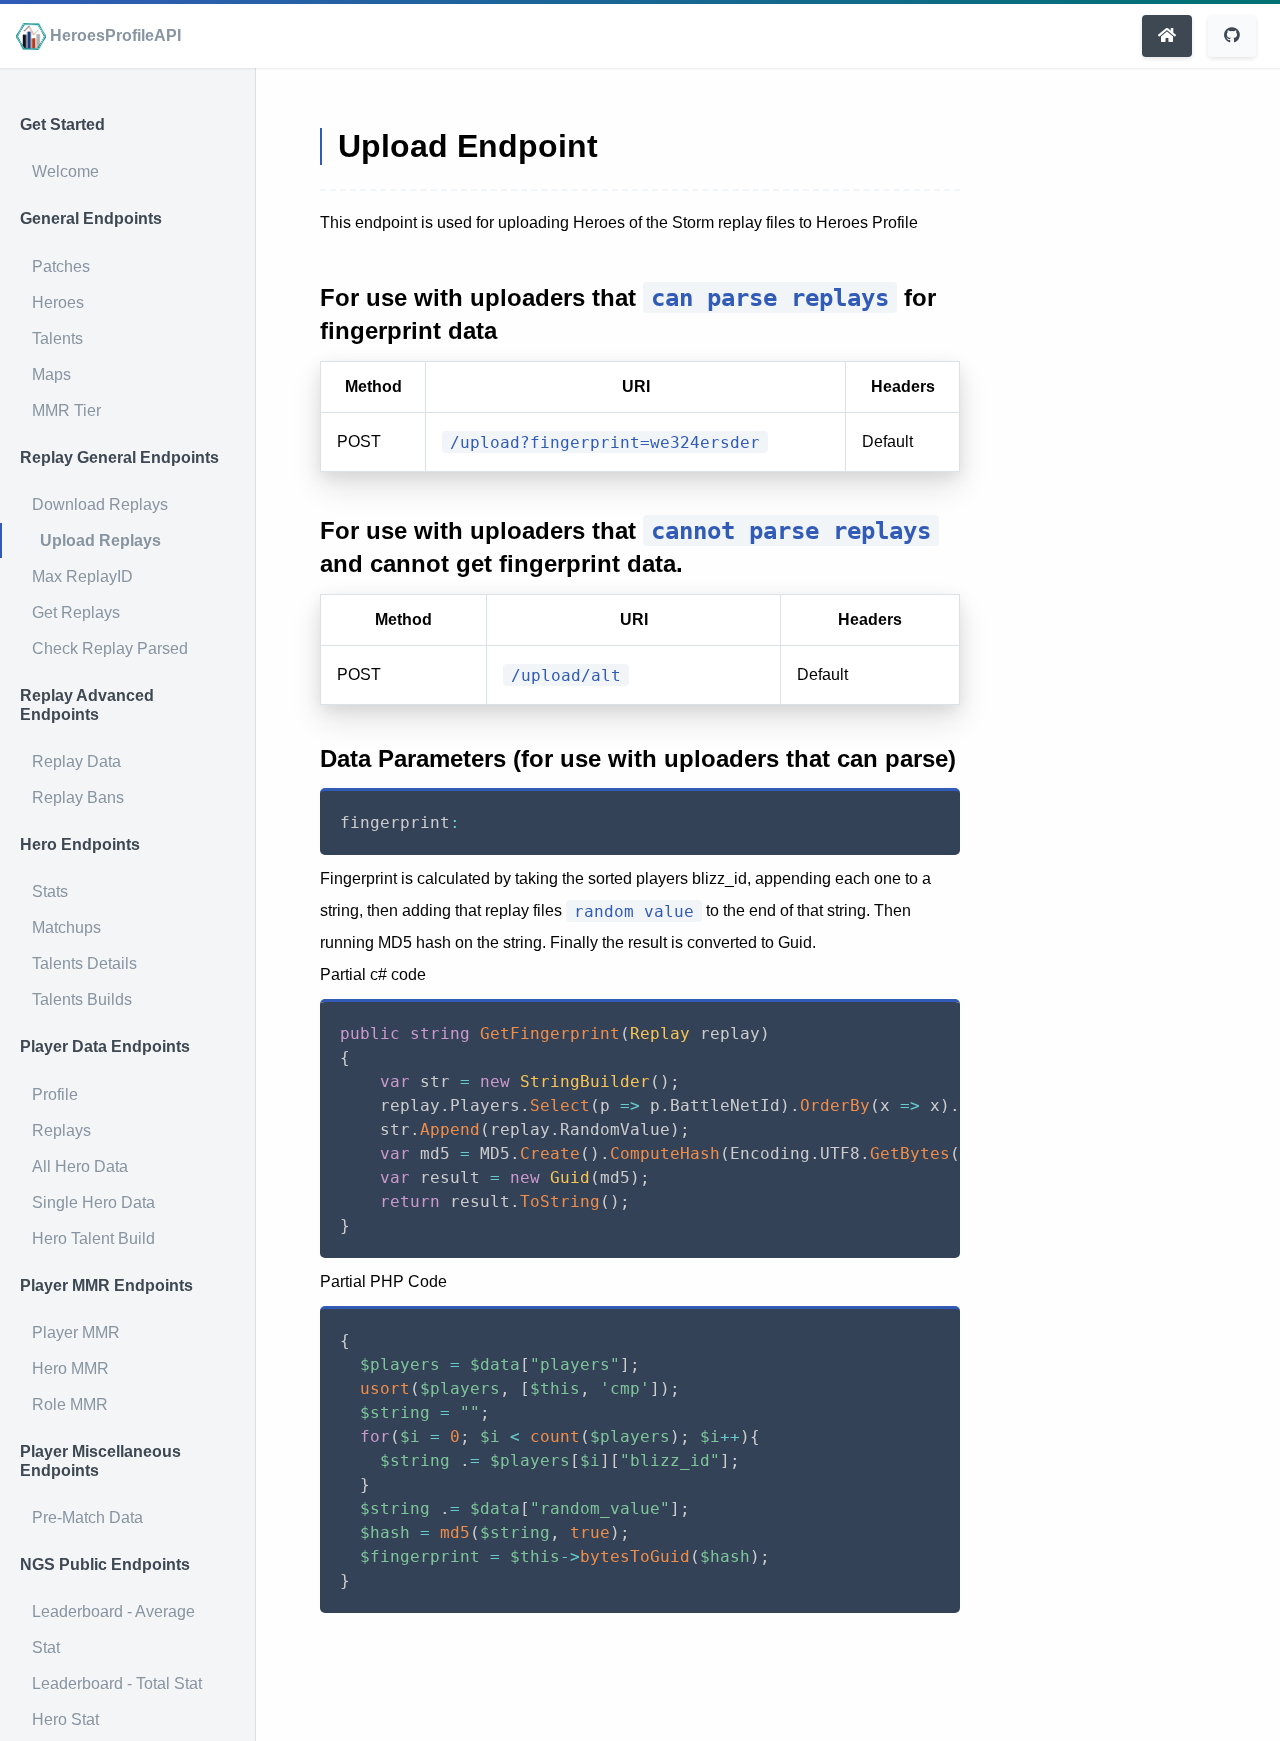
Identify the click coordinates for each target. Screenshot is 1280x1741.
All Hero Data (80, 1166)
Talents (57, 338)
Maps (51, 374)
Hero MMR (70, 1368)
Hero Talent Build (93, 1238)
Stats (50, 891)
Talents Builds (82, 999)
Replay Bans (78, 797)
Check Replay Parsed (110, 648)
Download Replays (100, 504)
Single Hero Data (93, 1202)
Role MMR (70, 1404)
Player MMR (76, 1332)
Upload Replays (100, 540)
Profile (55, 1094)
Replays (61, 1130)
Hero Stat (65, 1719)
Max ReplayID (82, 576)
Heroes (58, 302)
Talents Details (84, 963)
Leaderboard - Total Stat (117, 1683)
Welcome (65, 171)
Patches (61, 266)
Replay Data (76, 761)
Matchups (66, 927)
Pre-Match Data (87, 1517)
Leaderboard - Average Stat (113, 1629)
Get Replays (76, 612)
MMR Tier (66, 410)
